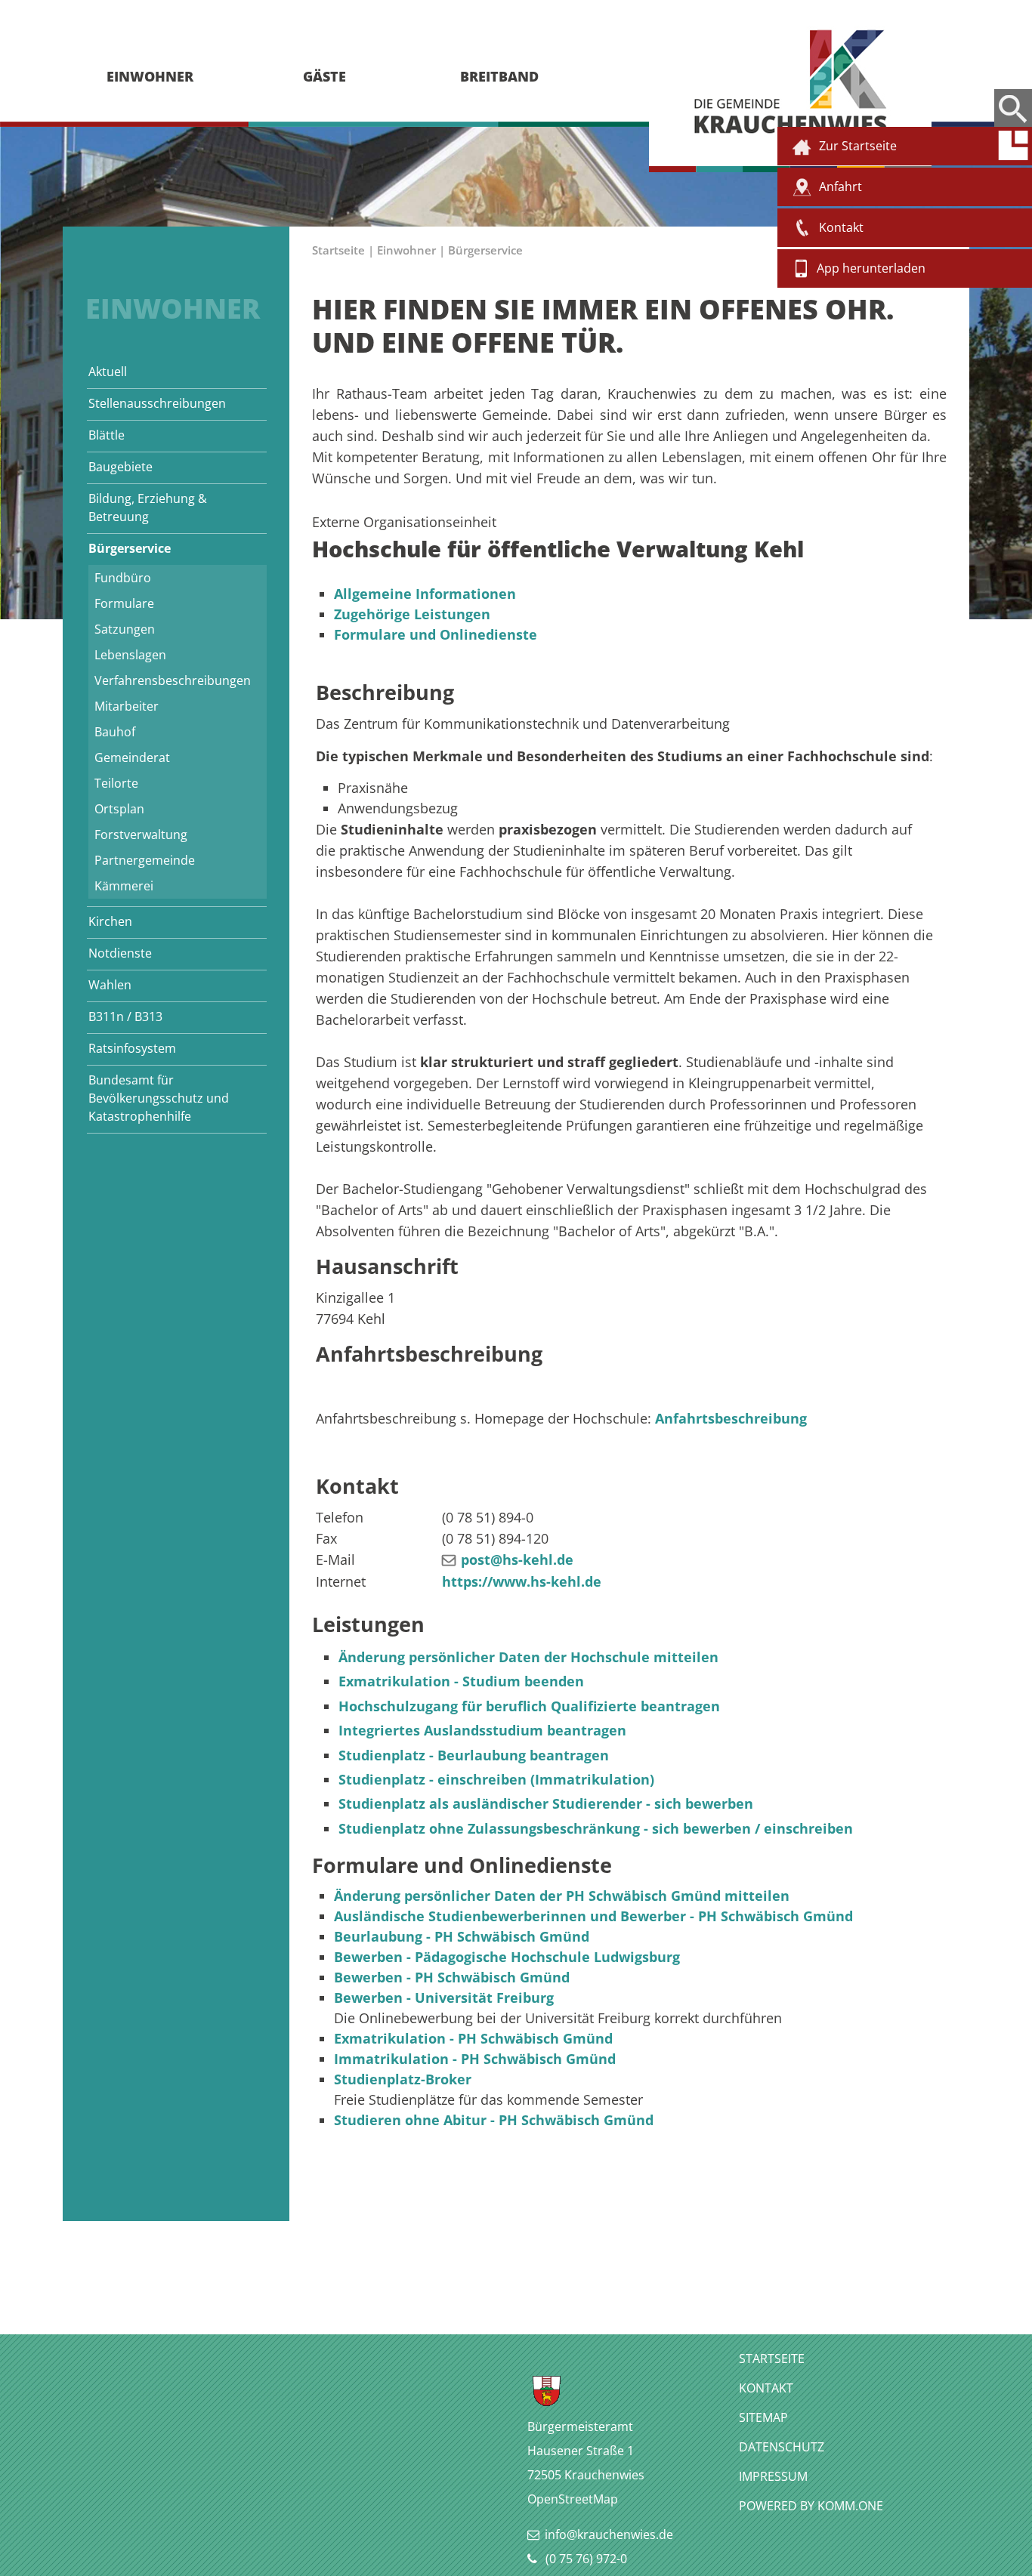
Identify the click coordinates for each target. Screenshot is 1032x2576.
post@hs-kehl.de (517, 1559)
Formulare (124, 603)
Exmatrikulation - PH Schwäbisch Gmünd (473, 2038)
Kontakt (766, 2388)
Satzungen (125, 629)
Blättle (107, 435)
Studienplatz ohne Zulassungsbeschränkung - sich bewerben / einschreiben (596, 1828)
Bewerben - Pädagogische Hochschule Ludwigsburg (507, 1957)
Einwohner (406, 250)
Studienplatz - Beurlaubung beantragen (474, 1755)
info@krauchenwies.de (609, 2534)
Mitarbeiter (127, 706)
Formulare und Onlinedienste (436, 634)
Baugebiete (121, 467)
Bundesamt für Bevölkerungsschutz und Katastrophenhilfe (159, 1098)
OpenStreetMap (573, 2499)
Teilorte (116, 783)
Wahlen (110, 985)
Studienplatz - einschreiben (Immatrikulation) (496, 1779)
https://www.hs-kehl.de (522, 1581)
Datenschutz (782, 2447)
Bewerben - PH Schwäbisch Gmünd (452, 1977)
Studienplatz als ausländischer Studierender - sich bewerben (546, 1803)
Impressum (773, 2476)
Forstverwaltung (141, 835)
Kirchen (110, 921)
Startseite (338, 250)
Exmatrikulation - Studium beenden (461, 1681)
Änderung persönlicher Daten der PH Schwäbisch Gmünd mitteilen (562, 1896)
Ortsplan (119, 809)
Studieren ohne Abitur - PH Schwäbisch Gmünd (494, 2120)
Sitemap (763, 2417)
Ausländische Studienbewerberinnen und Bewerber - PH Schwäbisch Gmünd (593, 1916)
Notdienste (120, 953)
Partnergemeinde (145, 860)
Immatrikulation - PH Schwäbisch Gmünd (475, 2059)
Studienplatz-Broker (403, 2079)
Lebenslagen (130, 655)
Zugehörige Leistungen (412, 614)
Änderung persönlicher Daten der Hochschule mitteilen (528, 1657)
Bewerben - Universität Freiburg (444, 1998)
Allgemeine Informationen (425, 594)
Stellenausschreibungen (157, 403)
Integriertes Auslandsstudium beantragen (482, 1730)
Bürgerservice (130, 548)
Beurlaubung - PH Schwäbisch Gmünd (462, 1936)
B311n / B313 (125, 1017)
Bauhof (115, 732)
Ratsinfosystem (132, 1048)
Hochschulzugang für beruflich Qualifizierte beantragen (529, 1706)
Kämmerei (124, 886)
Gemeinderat (132, 757)
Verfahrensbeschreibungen (173, 680)
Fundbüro (123, 578)
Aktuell (108, 372)
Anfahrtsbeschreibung (731, 1418)
